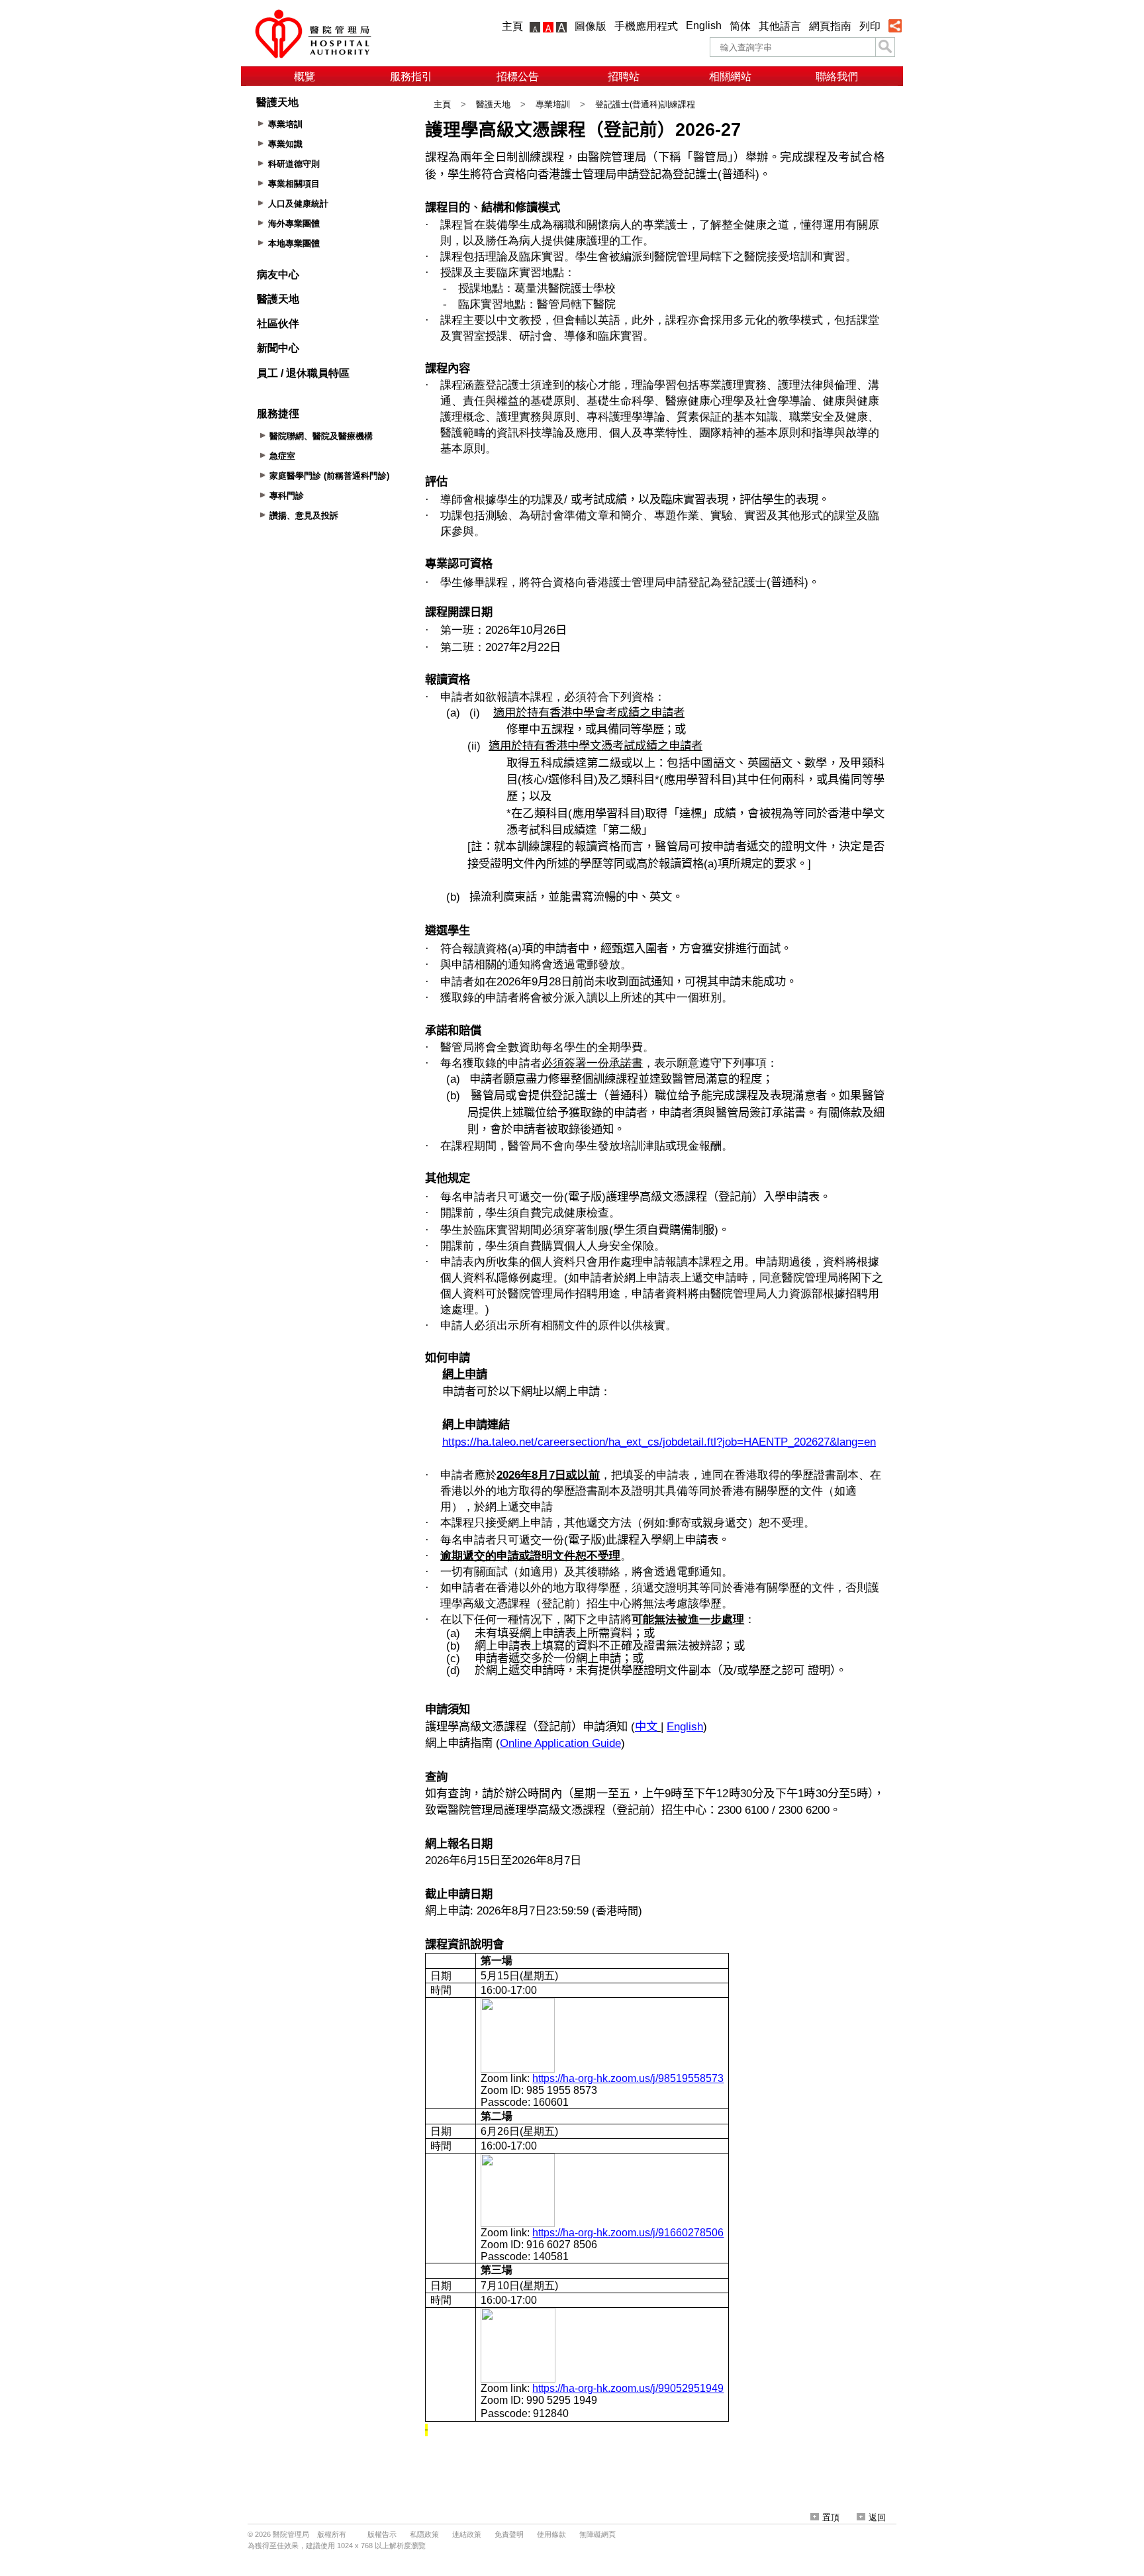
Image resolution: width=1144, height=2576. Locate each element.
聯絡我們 (837, 76)
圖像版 (591, 26)
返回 (877, 2517)
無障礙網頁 (597, 2534)
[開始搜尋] (885, 47)
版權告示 (382, 2534)
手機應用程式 (646, 26)
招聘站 (624, 76)
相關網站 (730, 76)
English (704, 25)
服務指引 (411, 76)
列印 (870, 26)
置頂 (831, 2517)
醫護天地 (493, 104)
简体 (740, 26)
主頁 (512, 26)
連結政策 (467, 2534)
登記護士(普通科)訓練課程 (645, 104)
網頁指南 (830, 26)
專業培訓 (553, 104)
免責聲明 (509, 2534)
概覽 (305, 76)
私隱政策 (424, 2534)
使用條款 (551, 2534)
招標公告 (518, 76)
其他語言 (780, 26)
